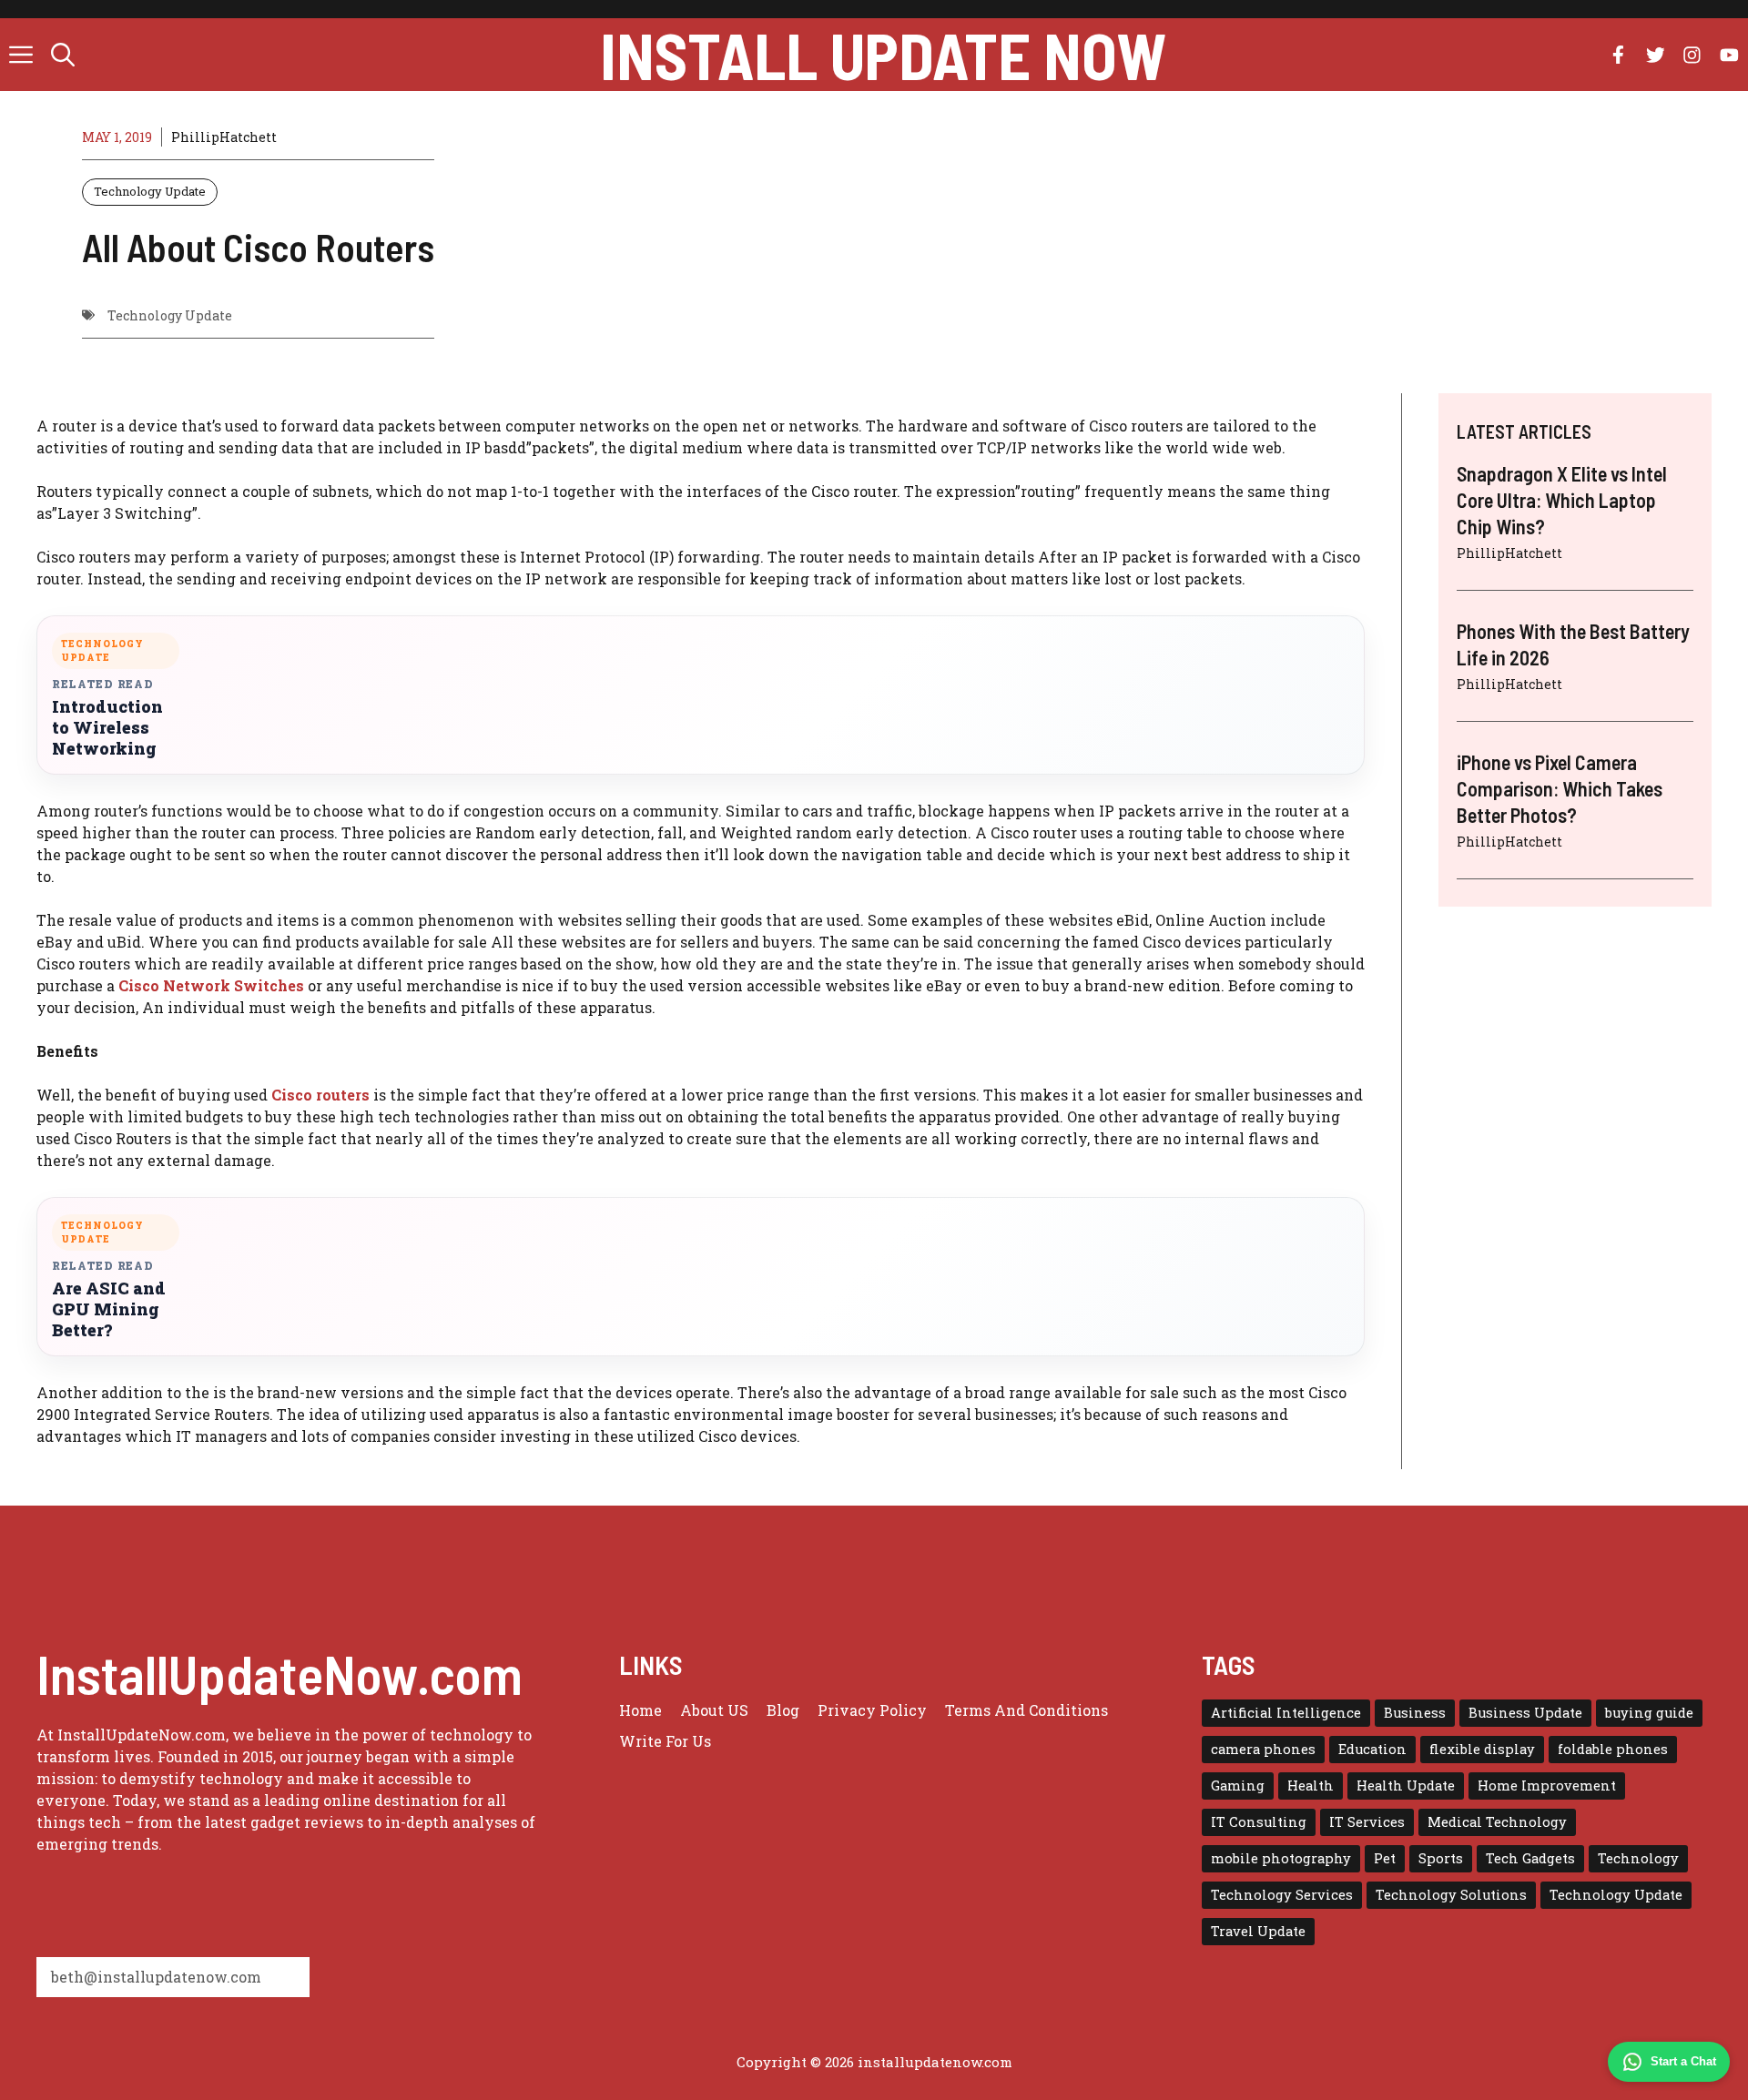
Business (1415, 1713)
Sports (1441, 1858)
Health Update (1406, 1786)
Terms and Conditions (1026, 1710)
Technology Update (150, 191)
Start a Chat (1683, 2061)
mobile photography (1281, 1858)
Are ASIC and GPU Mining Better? (109, 1309)
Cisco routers (320, 1095)
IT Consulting (1259, 1822)
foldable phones (1613, 1749)
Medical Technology (1497, 1822)
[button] (63, 55)
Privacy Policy (872, 1710)
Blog (783, 1710)
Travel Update (1258, 1931)
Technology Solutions (1451, 1895)
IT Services (1367, 1822)
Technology (1638, 1858)
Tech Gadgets (1530, 1858)
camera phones (1263, 1749)
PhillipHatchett (224, 137)
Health (1311, 1786)
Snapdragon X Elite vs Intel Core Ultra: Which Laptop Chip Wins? (1562, 499)
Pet (1385, 1858)
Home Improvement (1547, 1786)
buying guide (1649, 1713)
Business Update (1525, 1713)
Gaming (1238, 1786)
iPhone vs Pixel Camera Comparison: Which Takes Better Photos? (1560, 788)
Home (640, 1710)
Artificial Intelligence (1286, 1713)
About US (714, 1710)
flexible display (1482, 1749)
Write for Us (665, 1741)
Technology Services (1282, 1895)
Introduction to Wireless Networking (107, 728)
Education (1372, 1749)
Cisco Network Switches (211, 985)
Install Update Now (883, 55)
